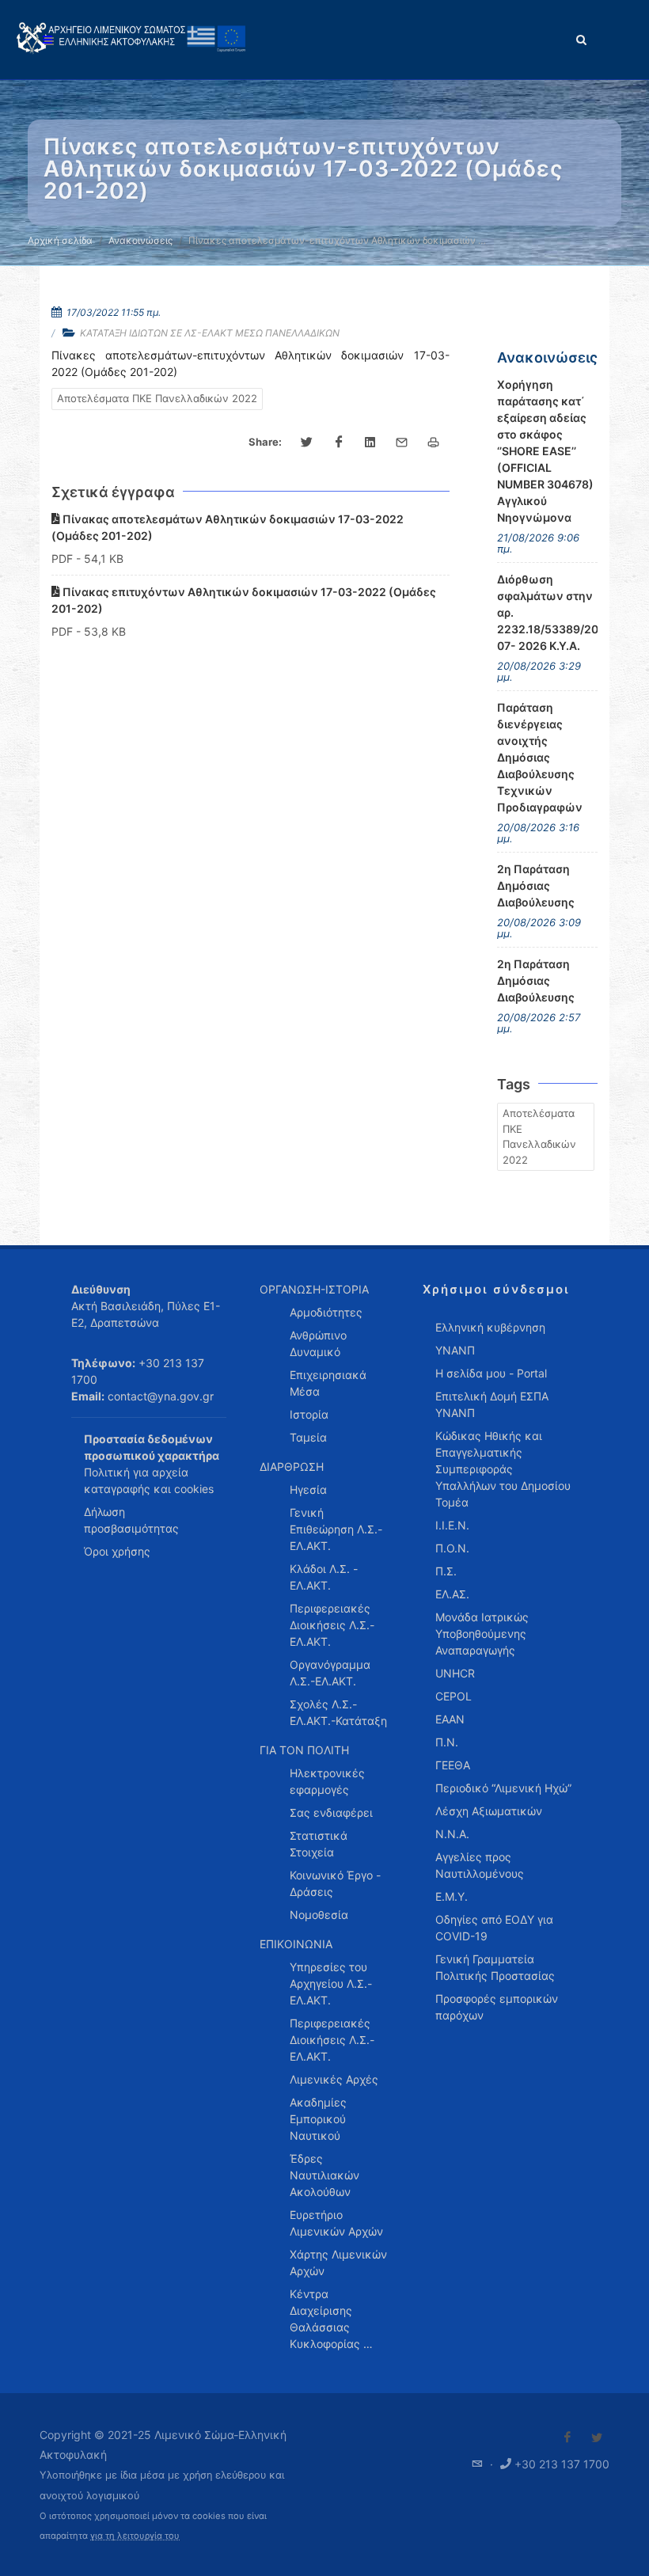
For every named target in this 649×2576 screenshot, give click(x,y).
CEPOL (454, 1696)
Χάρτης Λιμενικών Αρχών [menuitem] (338, 2263)
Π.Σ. (446, 1571)
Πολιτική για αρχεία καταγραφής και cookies (149, 1480)
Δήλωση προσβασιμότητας (131, 1520)
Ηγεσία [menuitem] (308, 1489)
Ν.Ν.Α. (452, 1834)
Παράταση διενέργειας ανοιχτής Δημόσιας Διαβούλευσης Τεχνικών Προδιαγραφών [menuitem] (540, 757)
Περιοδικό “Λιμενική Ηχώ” (503, 1788)
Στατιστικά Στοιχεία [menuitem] (319, 1844)
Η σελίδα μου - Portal (491, 1373)
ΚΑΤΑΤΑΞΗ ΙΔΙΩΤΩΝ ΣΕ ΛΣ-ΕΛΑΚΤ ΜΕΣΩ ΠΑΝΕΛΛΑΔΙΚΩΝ (210, 333)
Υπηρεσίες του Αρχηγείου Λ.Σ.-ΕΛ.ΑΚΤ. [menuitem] (331, 1983)
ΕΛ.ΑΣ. (452, 1594)
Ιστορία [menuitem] (309, 1414)
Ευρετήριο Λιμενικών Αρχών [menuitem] (336, 2223)
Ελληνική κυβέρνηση (490, 1327)
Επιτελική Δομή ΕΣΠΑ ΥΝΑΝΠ (492, 1404)
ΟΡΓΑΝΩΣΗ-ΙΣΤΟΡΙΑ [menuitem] (314, 1289)
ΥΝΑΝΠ (455, 1350)
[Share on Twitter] (307, 443)
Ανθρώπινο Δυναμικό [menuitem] (318, 1343)
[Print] (434, 443)
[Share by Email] (402, 443)
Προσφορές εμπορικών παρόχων (497, 2007)
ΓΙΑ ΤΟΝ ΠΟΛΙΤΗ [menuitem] (304, 1750)
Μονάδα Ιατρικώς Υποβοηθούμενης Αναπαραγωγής (482, 1634)
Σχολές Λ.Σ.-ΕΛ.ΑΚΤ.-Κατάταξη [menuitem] (338, 1712)
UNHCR (455, 1673)
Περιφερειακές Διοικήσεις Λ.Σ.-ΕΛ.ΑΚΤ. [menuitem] (332, 1625)
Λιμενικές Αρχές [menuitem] (334, 2079)
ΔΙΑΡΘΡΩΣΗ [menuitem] (292, 1467)
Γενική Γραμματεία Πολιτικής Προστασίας (495, 1967)
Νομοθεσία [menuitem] (319, 1915)
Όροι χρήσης (117, 1551)
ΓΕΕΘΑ (453, 1765)
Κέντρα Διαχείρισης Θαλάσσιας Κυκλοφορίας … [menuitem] (331, 2319)
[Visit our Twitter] (597, 2437)
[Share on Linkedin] (370, 443)
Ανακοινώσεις (140, 240)
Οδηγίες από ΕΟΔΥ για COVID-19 (494, 1928)
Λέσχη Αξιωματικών (489, 1811)
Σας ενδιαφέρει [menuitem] (331, 1812)
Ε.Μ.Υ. (452, 1896)
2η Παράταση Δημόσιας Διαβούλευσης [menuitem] (536, 885)
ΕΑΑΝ (450, 1719)
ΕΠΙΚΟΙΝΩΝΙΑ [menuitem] (296, 1944)
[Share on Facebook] (339, 443)
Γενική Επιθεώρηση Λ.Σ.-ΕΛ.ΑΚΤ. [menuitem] (336, 1529)
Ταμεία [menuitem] (308, 1437)
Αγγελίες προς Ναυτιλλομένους (480, 1865)
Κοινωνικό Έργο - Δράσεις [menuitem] (335, 1883)
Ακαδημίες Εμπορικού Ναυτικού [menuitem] (318, 2119)
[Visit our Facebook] (567, 2437)
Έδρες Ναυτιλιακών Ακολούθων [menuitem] (324, 2175)
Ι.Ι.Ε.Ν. (452, 1525)
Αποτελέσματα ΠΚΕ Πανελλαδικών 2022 (157, 398)
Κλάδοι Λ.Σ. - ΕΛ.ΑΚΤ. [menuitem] (324, 1577)
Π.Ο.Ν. (452, 1548)
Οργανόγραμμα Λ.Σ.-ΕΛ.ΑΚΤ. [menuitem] (330, 1673)
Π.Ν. (447, 1742)
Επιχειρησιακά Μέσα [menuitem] (328, 1383)
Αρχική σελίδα (60, 240)
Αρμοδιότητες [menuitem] (326, 1312)
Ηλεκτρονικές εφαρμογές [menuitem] (327, 1781)
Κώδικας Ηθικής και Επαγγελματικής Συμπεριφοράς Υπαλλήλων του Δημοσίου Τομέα (503, 1469)
